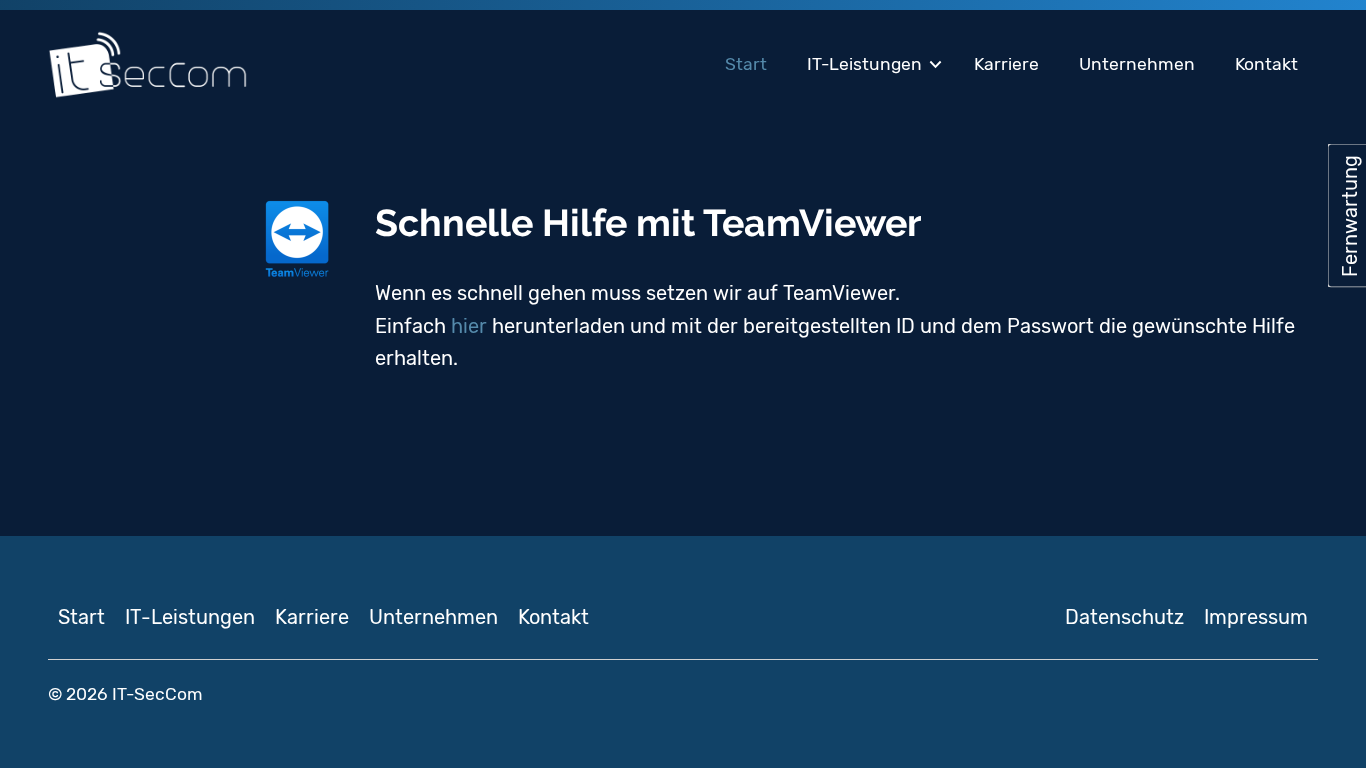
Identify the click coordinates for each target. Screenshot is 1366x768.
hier (469, 326)
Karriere (1006, 64)
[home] (148, 65)
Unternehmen (1137, 64)
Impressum (1256, 617)
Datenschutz (1124, 617)
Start (746, 64)
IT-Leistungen (864, 64)
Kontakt (1266, 64)
